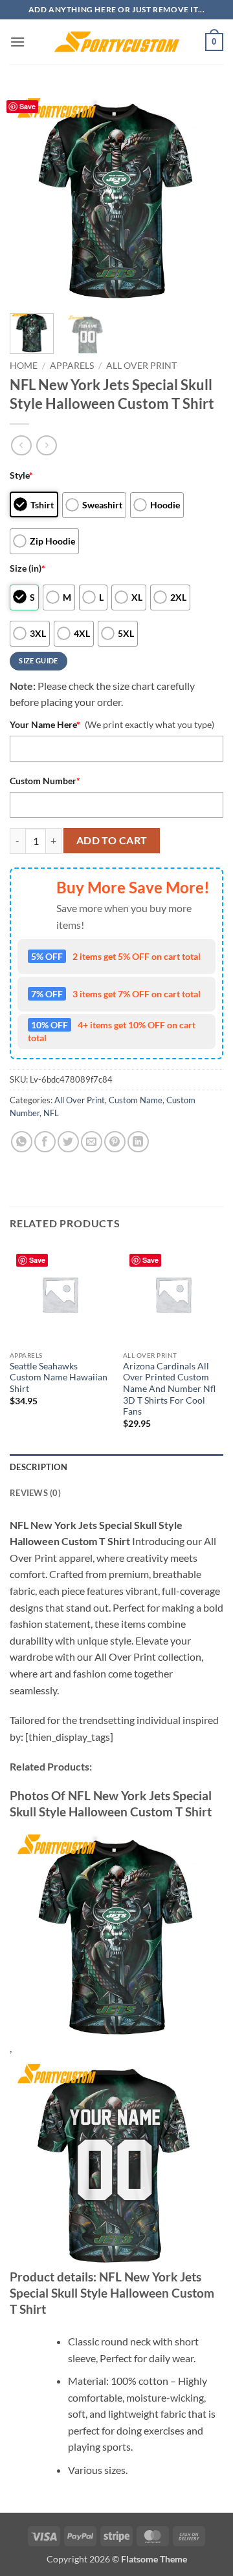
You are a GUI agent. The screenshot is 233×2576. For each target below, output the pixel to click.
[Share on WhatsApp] (22, 1142)
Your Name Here (45, 724)
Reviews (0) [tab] (35, 1493)
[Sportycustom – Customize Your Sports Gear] (116, 42)
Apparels (72, 366)
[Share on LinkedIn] (138, 1142)
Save (28, 106)
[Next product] (21, 445)
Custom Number (45, 781)
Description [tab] (39, 1467)
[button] (17, 42)
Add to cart (112, 840)
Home (24, 366)
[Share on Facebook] (45, 1142)
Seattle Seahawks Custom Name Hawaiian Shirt (59, 1377)
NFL (51, 1113)
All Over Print (141, 366)
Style (21, 475)
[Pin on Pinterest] (115, 1142)
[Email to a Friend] (92, 1142)
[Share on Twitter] (68, 1142)
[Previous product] (46, 445)
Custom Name (136, 1100)
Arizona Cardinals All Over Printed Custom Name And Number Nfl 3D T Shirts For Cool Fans (169, 1389)
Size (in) (28, 568)
